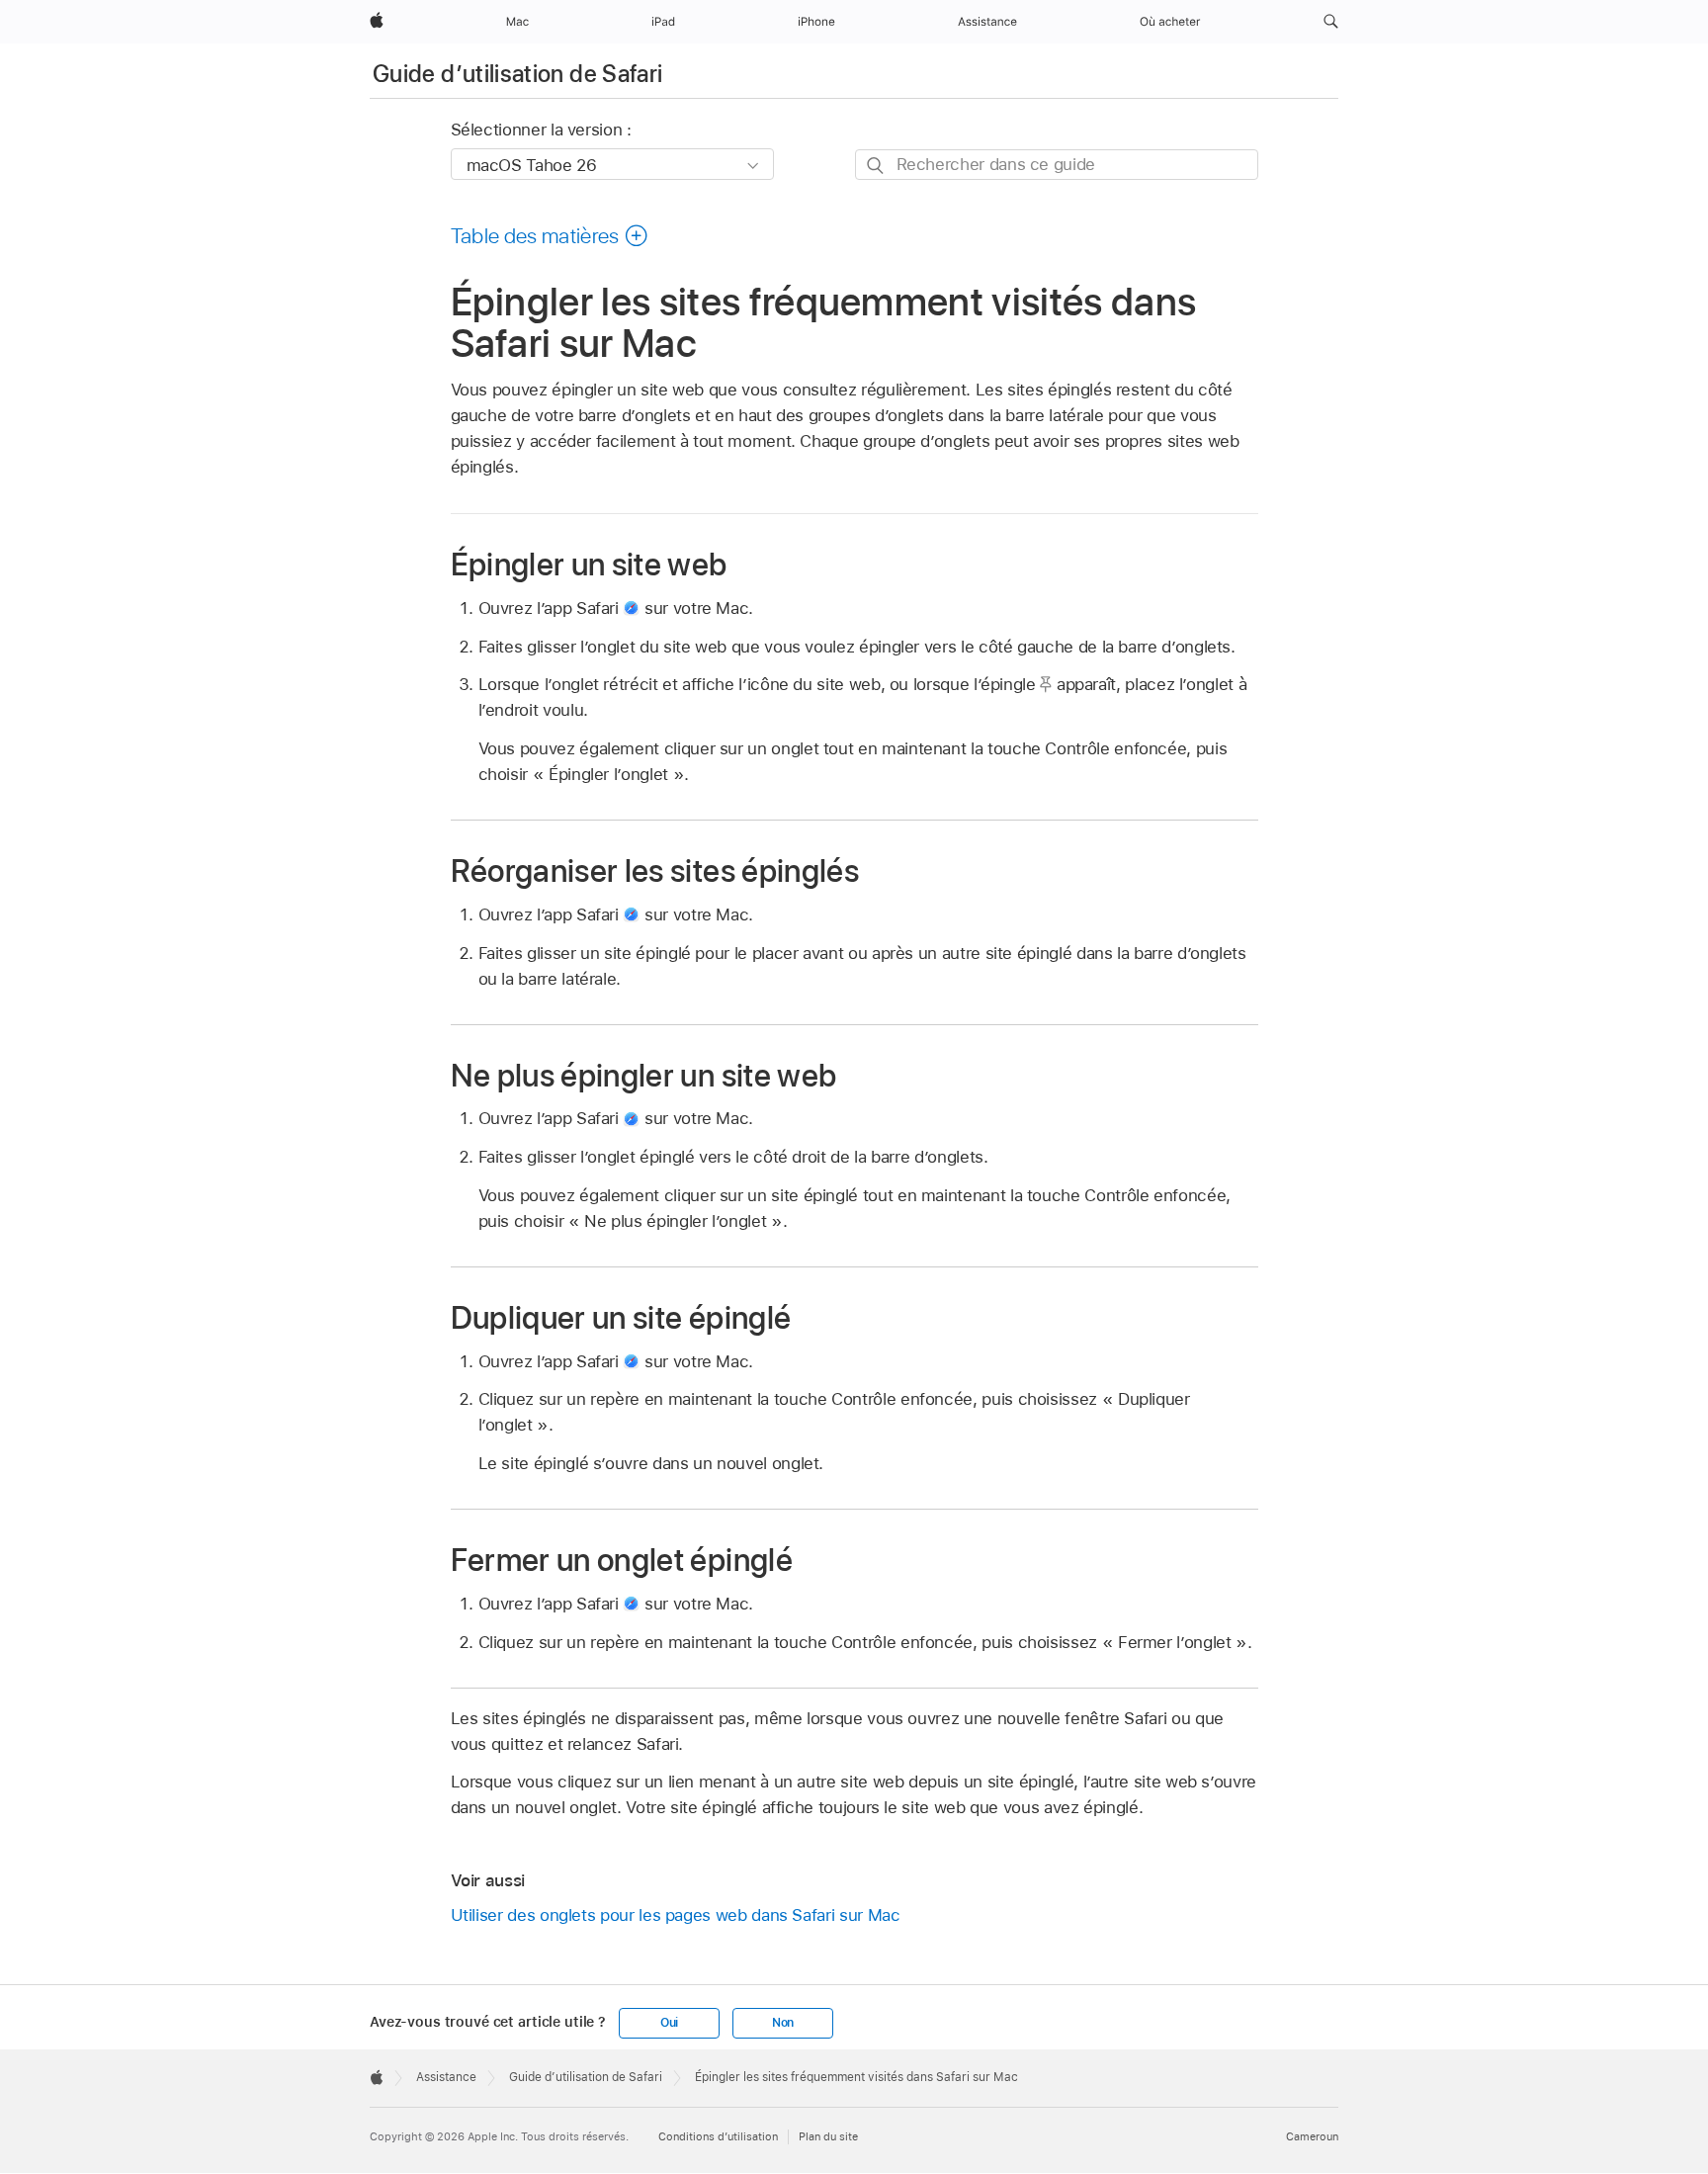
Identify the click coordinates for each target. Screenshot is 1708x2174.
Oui (669, 2023)
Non (783, 2023)
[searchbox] (1057, 165)
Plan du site (828, 2136)
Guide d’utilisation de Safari (517, 74)
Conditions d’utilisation (718, 2136)
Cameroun (1312, 2136)
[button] (1331, 22)
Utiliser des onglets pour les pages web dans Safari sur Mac (676, 1915)
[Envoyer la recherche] (876, 166)
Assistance (446, 2077)
